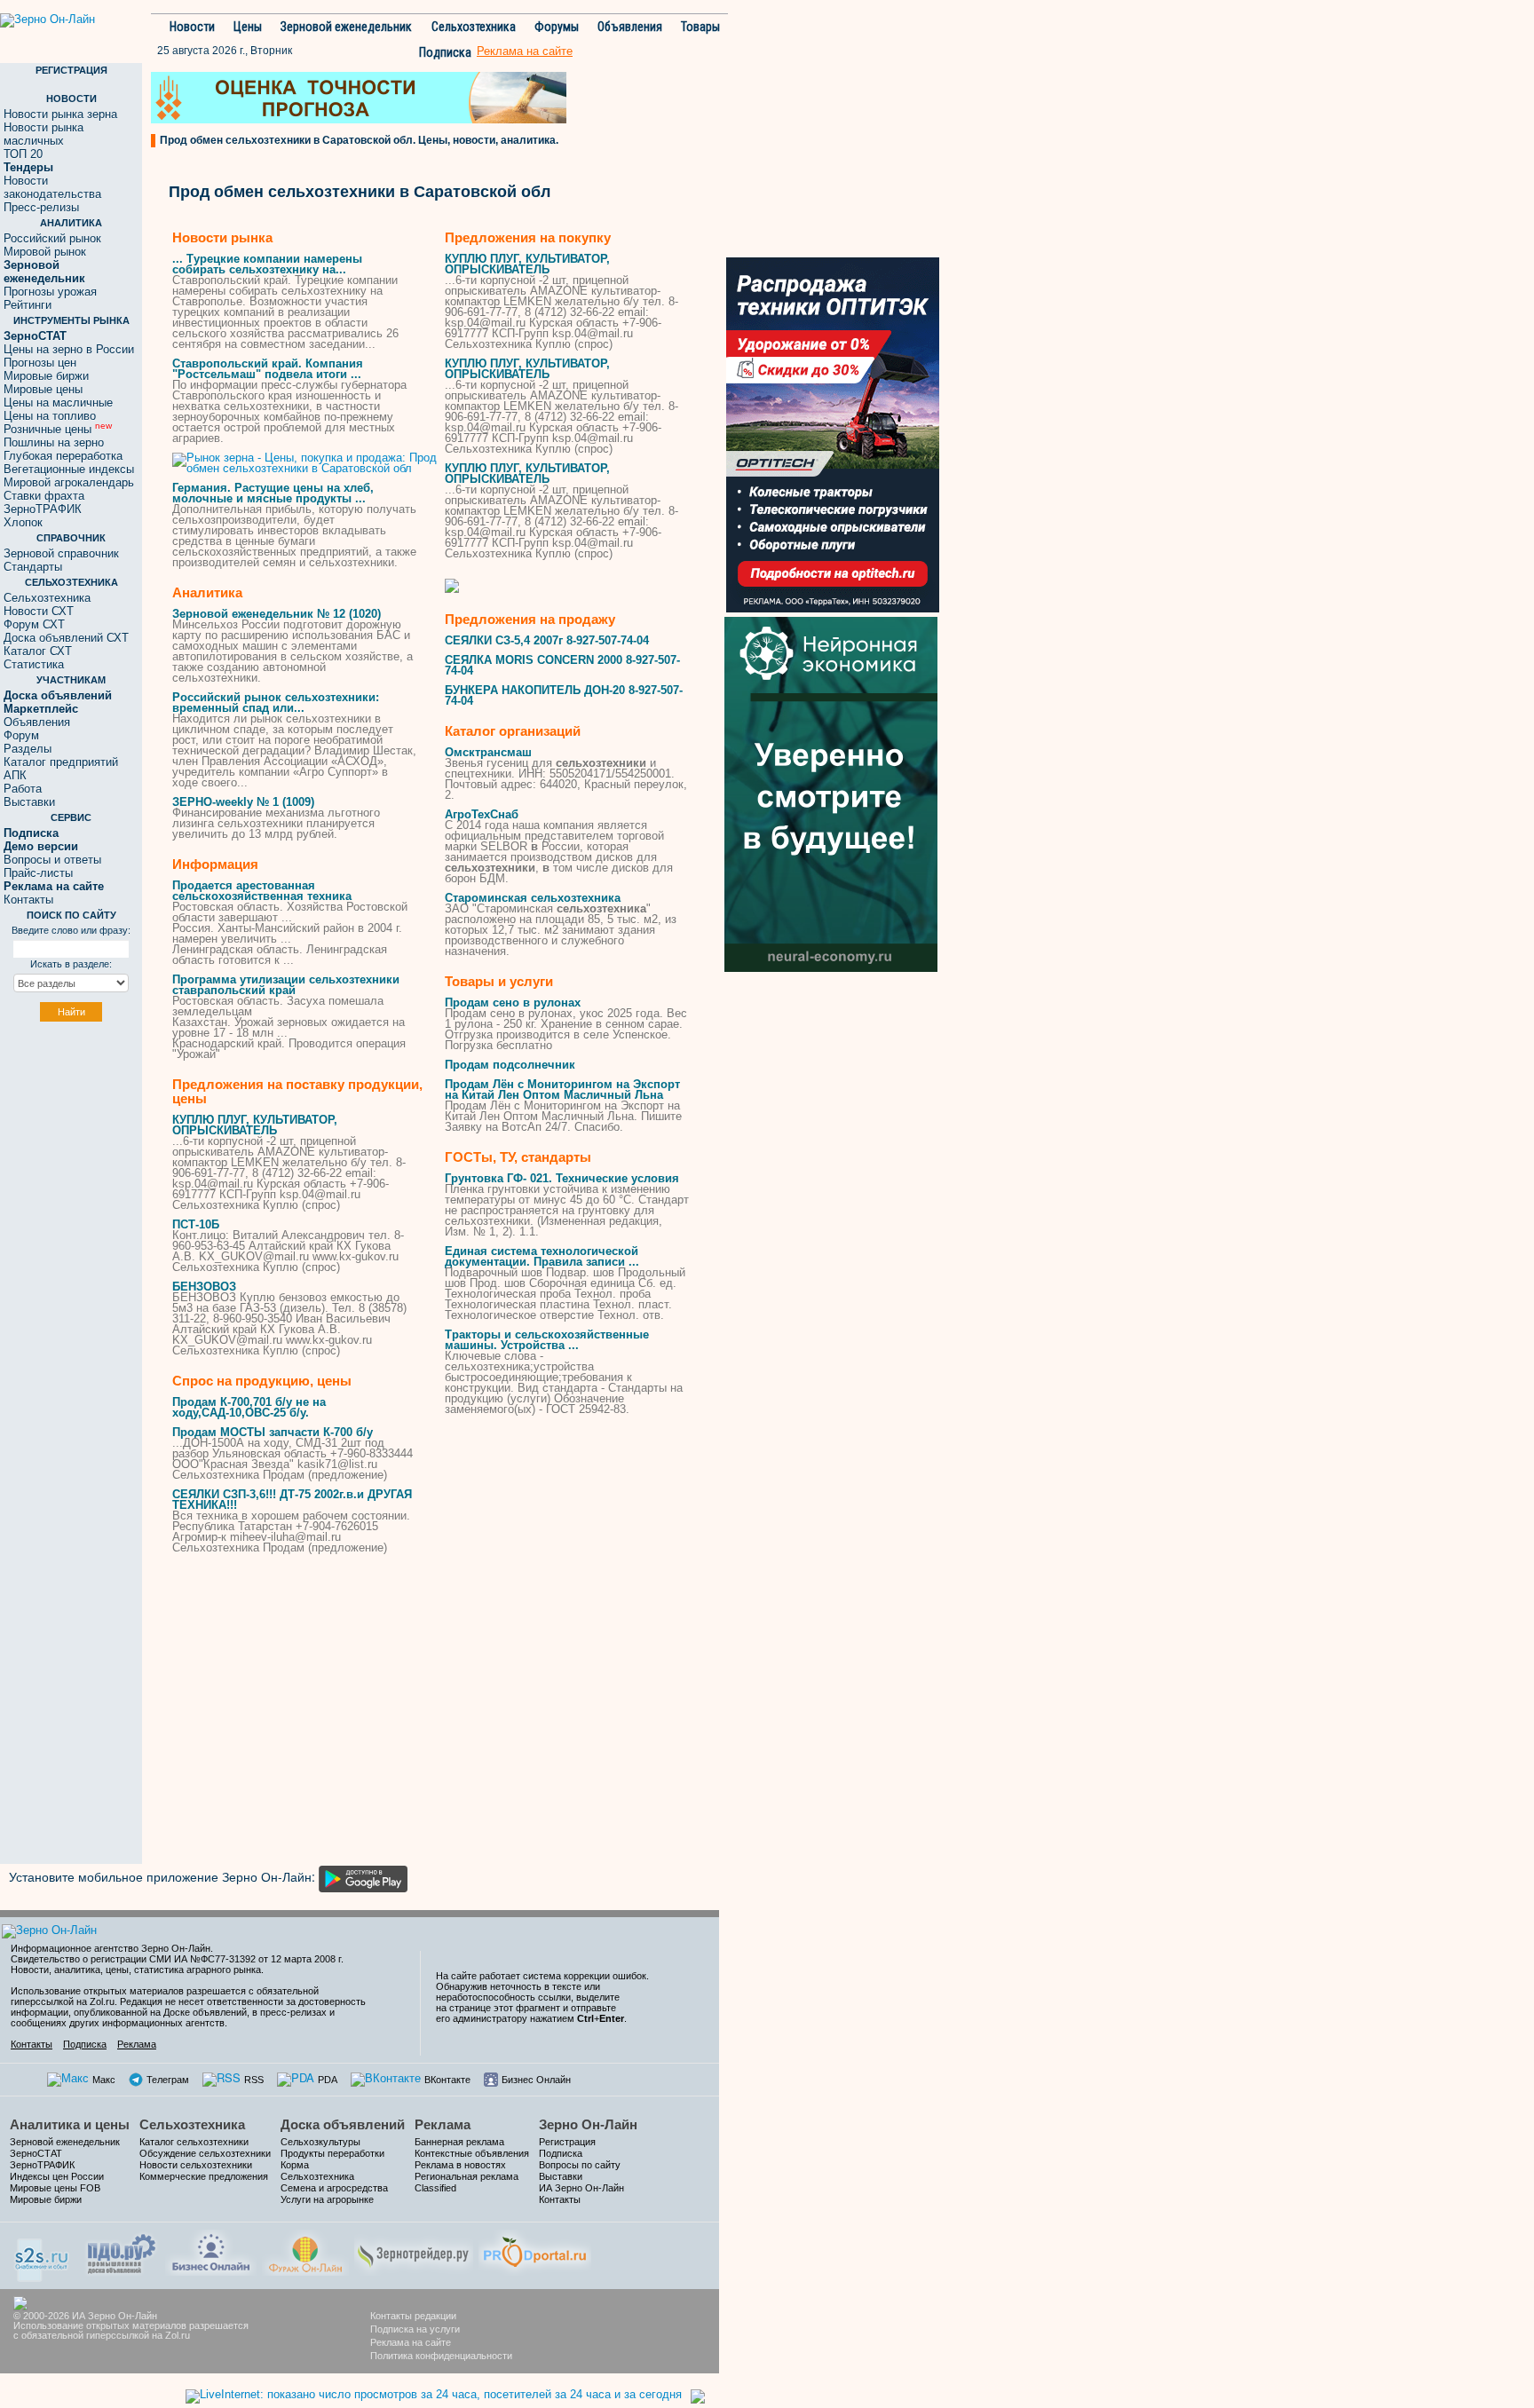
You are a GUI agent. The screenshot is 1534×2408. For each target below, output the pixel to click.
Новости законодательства (52, 187)
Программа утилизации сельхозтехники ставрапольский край (286, 985)
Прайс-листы (38, 873)
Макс (104, 2080)
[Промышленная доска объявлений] (122, 2252)
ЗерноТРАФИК (43, 509)
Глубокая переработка (63, 456)
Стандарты (33, 567)
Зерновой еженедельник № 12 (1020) (277, 614)
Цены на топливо (50, 416)
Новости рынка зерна (60, 114)
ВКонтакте (447, 2080)
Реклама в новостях (460, 2165)
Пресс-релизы (41, 207)
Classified (435, 2188)
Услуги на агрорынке (327, 2199)
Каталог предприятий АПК (61, 769)
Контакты (28, 900)
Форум (21, 735)
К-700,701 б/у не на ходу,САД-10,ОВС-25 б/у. (249, 1407)
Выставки (29, 802)
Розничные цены (58, 429)
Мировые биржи (46, 376)
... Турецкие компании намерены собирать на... (267, 264)
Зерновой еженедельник (346, 27)
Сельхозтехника (474, 27)
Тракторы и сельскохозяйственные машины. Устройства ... (547, 1340)
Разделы (28, 749)
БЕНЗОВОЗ (204, 1287)
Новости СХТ (39, 611)
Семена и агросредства (334, 2188)
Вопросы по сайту (580, 2165)
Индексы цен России (57, 2176)
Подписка (445, 52)
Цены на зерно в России (69, 349)
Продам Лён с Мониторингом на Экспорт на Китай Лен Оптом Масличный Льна (562, 1090)
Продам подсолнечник (510, 1065)
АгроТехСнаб (482, 814)
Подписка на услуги (415, 2329)
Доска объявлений (343, 2124)
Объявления (630, 27)
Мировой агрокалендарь (69, 482)
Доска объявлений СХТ (66, 638)
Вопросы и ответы (52, 860)
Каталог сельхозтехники (194, 2142)
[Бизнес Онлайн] (211, 2250)
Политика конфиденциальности (441, 2356)
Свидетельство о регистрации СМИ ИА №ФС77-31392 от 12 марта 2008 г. (177, 1959)
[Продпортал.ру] (535, 2250)
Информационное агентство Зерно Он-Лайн (111, 1948)
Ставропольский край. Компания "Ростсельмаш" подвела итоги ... (268, 369)
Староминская (533, 898)
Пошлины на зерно (54, 442)
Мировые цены (43, 389)
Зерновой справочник (61, 553)
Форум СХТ (34, 624)
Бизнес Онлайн (536, 2080)
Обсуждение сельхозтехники (205, 2153)
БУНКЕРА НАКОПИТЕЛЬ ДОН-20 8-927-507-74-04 (564, 695)
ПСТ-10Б (196, 1224)
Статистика (34, 664)
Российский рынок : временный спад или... (276, 703)
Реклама (137, 2044)
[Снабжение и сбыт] (43, 2254)
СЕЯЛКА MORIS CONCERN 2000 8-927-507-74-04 (562, 665)
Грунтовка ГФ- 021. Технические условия (562, 1178)
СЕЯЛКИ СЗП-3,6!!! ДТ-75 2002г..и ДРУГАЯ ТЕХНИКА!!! (292, 1500)
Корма (295, 2165)
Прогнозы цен (40, 363)
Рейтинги (28, 305)
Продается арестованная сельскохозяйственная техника (262, 891)
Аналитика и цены (70, 2124)
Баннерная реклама (459, 2142)
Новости (192, 27)
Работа (23, 789)
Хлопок (23, 522)
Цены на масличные (58, 403)
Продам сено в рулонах (513, 1003)
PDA (328, 2080)
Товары (700, 27)
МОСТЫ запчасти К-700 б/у (273, 1432)
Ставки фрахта (44, 496)
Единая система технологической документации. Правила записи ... (542, 1256)
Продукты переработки (332, 2153)
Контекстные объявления (472, 2153)
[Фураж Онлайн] (305, 2250)
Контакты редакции (413, 2316)
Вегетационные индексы (69, 469)
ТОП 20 (23, 154)
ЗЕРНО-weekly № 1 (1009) (243, 802)
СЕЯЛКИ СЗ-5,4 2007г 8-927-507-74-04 (547, 640)
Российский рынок (52, 238)
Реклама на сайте (411, 2342)
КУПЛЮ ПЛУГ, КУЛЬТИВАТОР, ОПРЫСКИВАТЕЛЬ (255, 1125)
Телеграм (168, 2080)
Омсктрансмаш (488, 752)
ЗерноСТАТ (36, 2153)
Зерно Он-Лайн (588, 2124)
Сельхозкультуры (320, 2142)
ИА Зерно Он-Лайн (581, 2188)
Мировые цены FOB (55, 2188)
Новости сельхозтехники (196, 2165)
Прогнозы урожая (50, 292)
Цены (248, 27)
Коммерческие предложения (204, 2176)
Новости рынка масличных (43, 134)
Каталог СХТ (38, 651)
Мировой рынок (45, 252)
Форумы (557, 27)
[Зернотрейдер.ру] (414, 2250)
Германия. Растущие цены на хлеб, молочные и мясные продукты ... (273, 493)
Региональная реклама (467, 2176)
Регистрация (567, 2142)
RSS (254, 2080)
